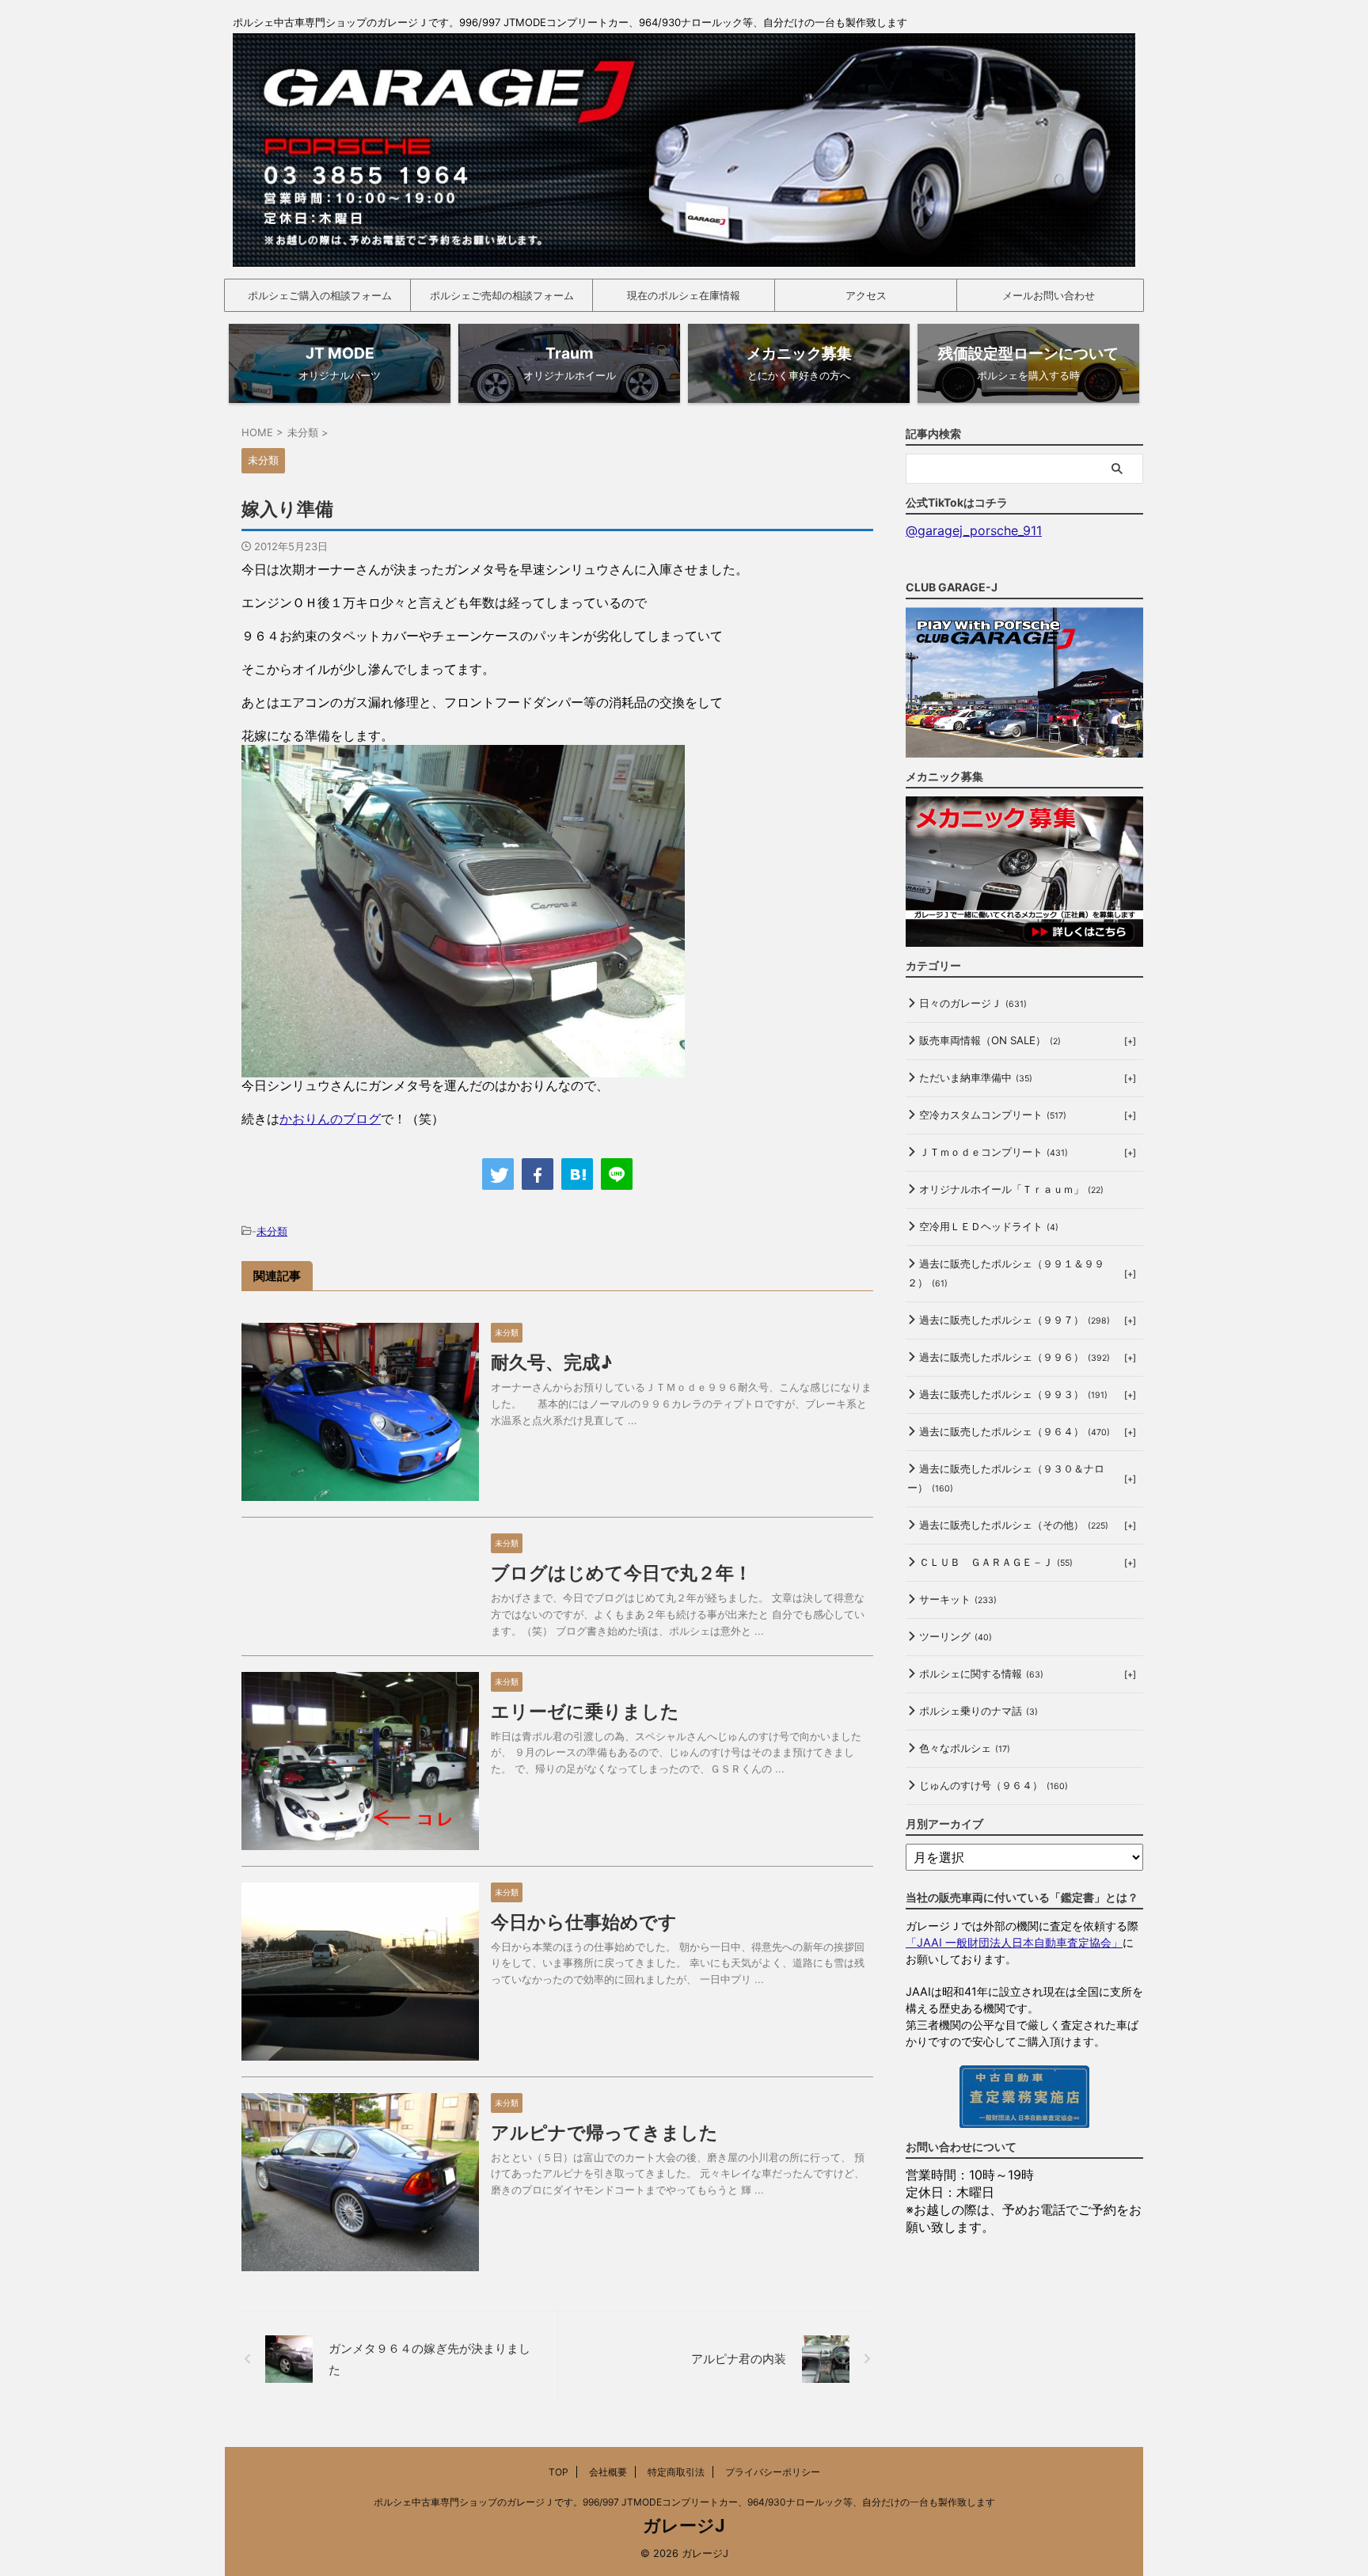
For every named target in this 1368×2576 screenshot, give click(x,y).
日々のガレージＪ (973, 1003)
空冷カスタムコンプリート (993, 1115)
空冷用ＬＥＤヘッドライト (989, 1226)
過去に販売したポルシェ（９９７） (1015, 1320)
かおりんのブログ (330, 1119)
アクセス (866, 295)
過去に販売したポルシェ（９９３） (1013, 1394)
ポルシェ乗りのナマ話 (978, 1711)
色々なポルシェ (965, 1748)
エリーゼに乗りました (585, 1712)
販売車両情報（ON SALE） (990, 1040)
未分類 (272, 1231)
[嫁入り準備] (577, 1174)
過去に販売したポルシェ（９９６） (1015, 1357)
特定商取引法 (676, 2472)
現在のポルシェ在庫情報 (684, 295)
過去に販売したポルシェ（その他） (1014, 1525)
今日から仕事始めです (584, 1922)
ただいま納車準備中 (976, 1077)
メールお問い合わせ (1049, 295)
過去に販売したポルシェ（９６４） (1015, 1431)
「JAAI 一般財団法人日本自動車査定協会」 (1014, 1942)
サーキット (958, 1599)
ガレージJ (684, 2525)
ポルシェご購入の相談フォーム (320, 295)
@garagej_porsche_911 (974, 530)
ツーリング (956, 1636)
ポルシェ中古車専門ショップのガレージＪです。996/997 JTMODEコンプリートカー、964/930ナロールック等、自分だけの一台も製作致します (684, 2502)
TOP (559, 2472)
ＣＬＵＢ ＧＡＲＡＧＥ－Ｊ (996, 1562)
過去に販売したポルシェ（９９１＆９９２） (1006, 1273)
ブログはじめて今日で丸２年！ (621, 1573)
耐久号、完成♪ (551, 1362)
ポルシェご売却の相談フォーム (502, 295)
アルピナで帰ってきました (604, 2133)
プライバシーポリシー (773, 2472)
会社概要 (608, 2472)
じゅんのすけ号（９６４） (994, 1785)
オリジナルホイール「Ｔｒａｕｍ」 (1011, 1189)
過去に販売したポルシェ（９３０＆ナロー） (1006, 1478)
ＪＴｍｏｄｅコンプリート (994, 1152)
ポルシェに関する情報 (981, 1674)
